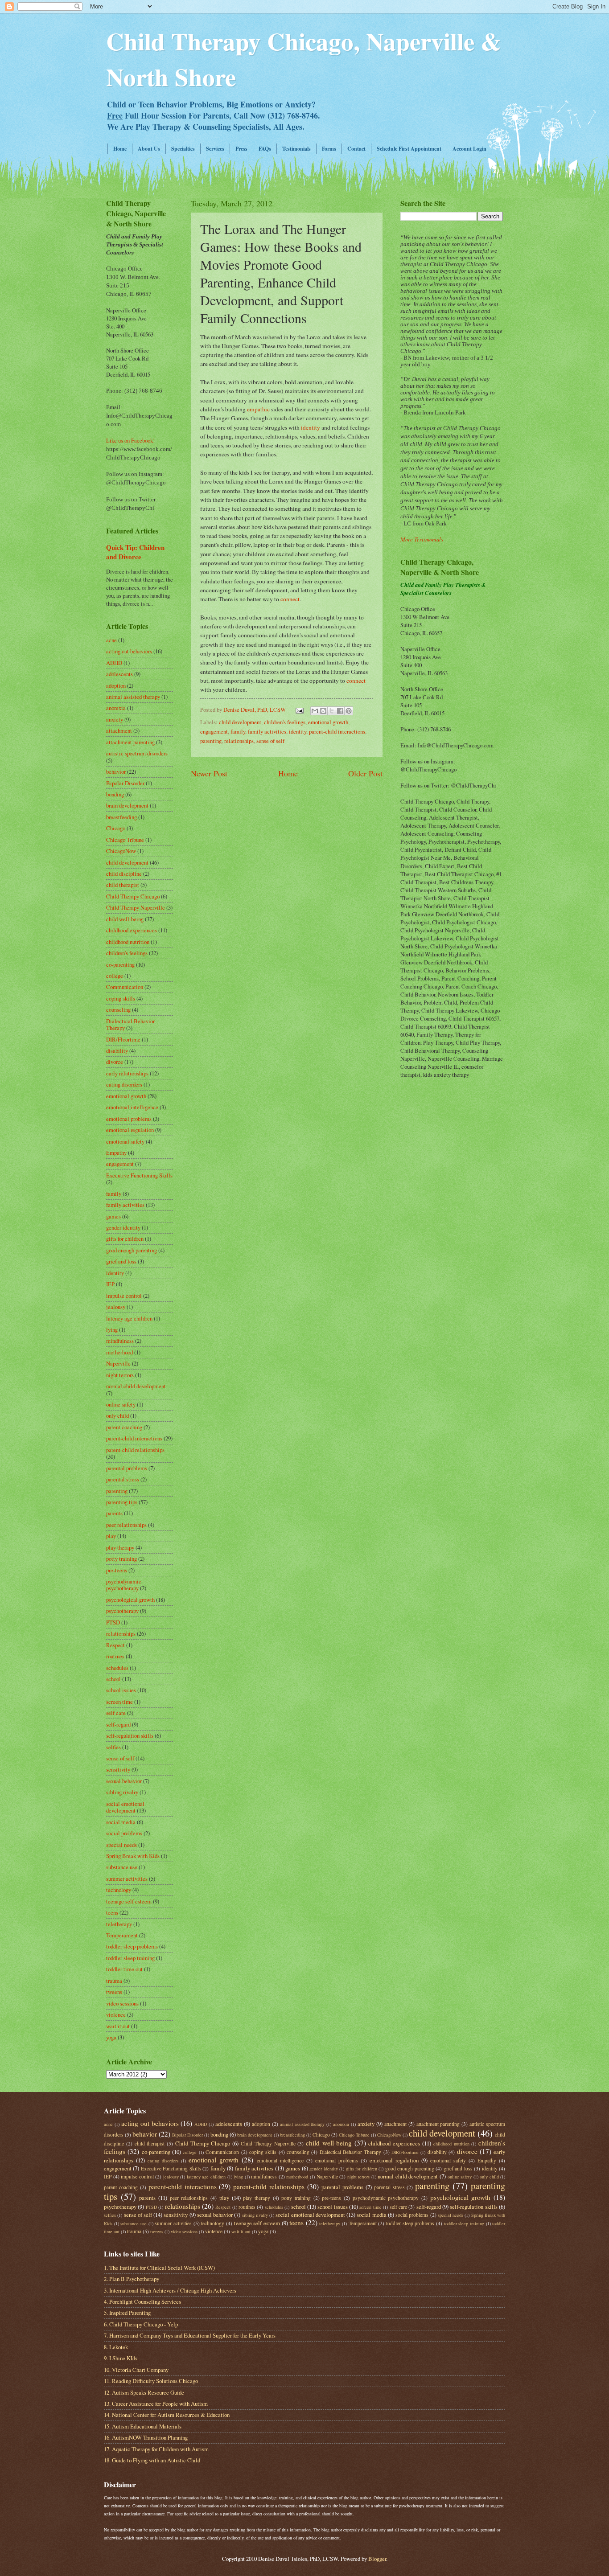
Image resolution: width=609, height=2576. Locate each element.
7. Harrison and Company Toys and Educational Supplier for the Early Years (190, 2335)
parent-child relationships (135, 1450)
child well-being (125, 919)
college (115, 976)
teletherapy (119, 1924)
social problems (124, 1833)
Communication (125, 987)
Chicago (116, 828)
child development (240, 722)
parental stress (123, 1479)
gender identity (123, 1227)
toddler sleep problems (132, 1946)
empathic (258, 409)
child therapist (123, 885)
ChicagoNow (121, 851)
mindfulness (120, 1341)
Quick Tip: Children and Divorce (135, 552)
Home (120, 149)
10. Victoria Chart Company (136, 2370)
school (113, 1679)
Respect (115, 1645)
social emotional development (125, 1807)
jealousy (116, 1307)
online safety (121, 1404)
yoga (111, 2037)
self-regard (118, 1724)
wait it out (118, 2026)
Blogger (377, 2559)
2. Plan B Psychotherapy (132, 2279)
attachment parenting (130, 742)
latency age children (129, 1318)
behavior (116, 771)
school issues (121, 1690)
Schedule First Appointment (409, 149)
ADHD (114, 663)
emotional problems (129, 1119)
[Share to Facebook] (340, 711)
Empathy (116, 1153)
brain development (127, 805)
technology (119, 1890)
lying (112, 1329)
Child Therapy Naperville (136, 907)
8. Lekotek (116, 2347)
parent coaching (124, 1427)
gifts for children (125, 1239)
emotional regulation (130, 1130)
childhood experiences (132, 930)
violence (116, 2014)
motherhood (119, 1352)
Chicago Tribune (125, 840)
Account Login (469, 149)
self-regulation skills (130, 1735)
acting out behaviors (129, 651)
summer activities (127, 1879)
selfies (113, 1747)
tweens (114, 1992)
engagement (214, 731)
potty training (121, 1559)
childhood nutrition (128, 942)
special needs (121, 1845)
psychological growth (130, 1600)
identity (311, 427)
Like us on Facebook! (130, 440)
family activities (267, 731)
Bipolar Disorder (125, 783)
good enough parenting (132, 1250)
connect (290, 599)
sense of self (270, 741)
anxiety (115, 719)
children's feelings (285, 722)
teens (112, 1912)
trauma (114, 1981)
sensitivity (118, 1769)
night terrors (120, 1375)
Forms (329, 149)
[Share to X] (332, 711)
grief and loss (121, 1261)
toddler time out (124, 1969)
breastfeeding (121, 817)
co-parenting (120, 964)
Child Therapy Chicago (133, 896)
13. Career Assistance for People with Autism (156, 2404)
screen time (119, 1702)
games (113, 1216)
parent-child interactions (337, 731)
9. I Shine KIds (121, 2358)
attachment (119, 730)
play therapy (120, 1547)
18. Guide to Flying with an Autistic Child (152, 2460)
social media (121, 1822)
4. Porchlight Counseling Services (142, 2301)
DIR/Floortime (123, 1039)
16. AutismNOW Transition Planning (146, 2437)
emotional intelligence (132, 1107)
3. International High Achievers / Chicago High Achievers (170, 2290)
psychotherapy (122, 1611)
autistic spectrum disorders (137, 753)
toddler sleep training (130, 1958)
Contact (356, 149)
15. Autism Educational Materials (143, 2426)
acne (111, 640)
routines (115, 1656)
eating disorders (124, 1084)
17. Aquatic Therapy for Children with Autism (156, 2449)
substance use (122, 1867)
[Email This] (315, 711)
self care (116, 1713)
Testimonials (296, 149)
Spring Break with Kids (133, 1856)
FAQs (265, 149)
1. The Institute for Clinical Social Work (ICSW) (159, 2268)
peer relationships (126, 1525)
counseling (118, 1009)
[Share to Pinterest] (349, 711)
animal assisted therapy (133, 697)
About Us (149, 149)
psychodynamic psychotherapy (124, 1585)
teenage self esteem (129, 1901)
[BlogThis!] (323, 711)
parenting (211, 741)
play (111, 1536)
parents (114, 1513)
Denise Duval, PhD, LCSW (255, 710)
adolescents (119, 674)
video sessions (122, 2003)
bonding (115, 794)
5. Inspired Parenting (127, 2313)
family (238, 731)
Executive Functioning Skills (139, 1175)
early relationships (127, 1073)
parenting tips (122, 1502)
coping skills (121, 998)
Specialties (183, 149)
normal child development (136, 1386)
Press (241, 149)
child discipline (124, 874)
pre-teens (117, 1570)
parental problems (127, 1468)
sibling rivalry (122, 1792)
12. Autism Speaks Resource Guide (144, 2392)
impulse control (124, 1296)
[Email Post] (299, 710)
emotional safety (125, 1141)
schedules (117, 1668)
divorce (115, 1062)
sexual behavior (124, 1781)
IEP (110, 1284)
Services (215, 149)
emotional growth (328, 722)
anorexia (116, 708)
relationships (239, 741)
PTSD (113, 1622)
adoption (116, 685)
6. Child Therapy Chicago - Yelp (141, 2324)
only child (117, 1415)
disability (117, 1050)
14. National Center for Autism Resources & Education (167, 2415)
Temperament (122, 1935)
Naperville (118, 1363)
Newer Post (209, 773)
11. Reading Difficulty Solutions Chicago (151, 2381)
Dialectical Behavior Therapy (351, 2152)
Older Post (365, 773)
